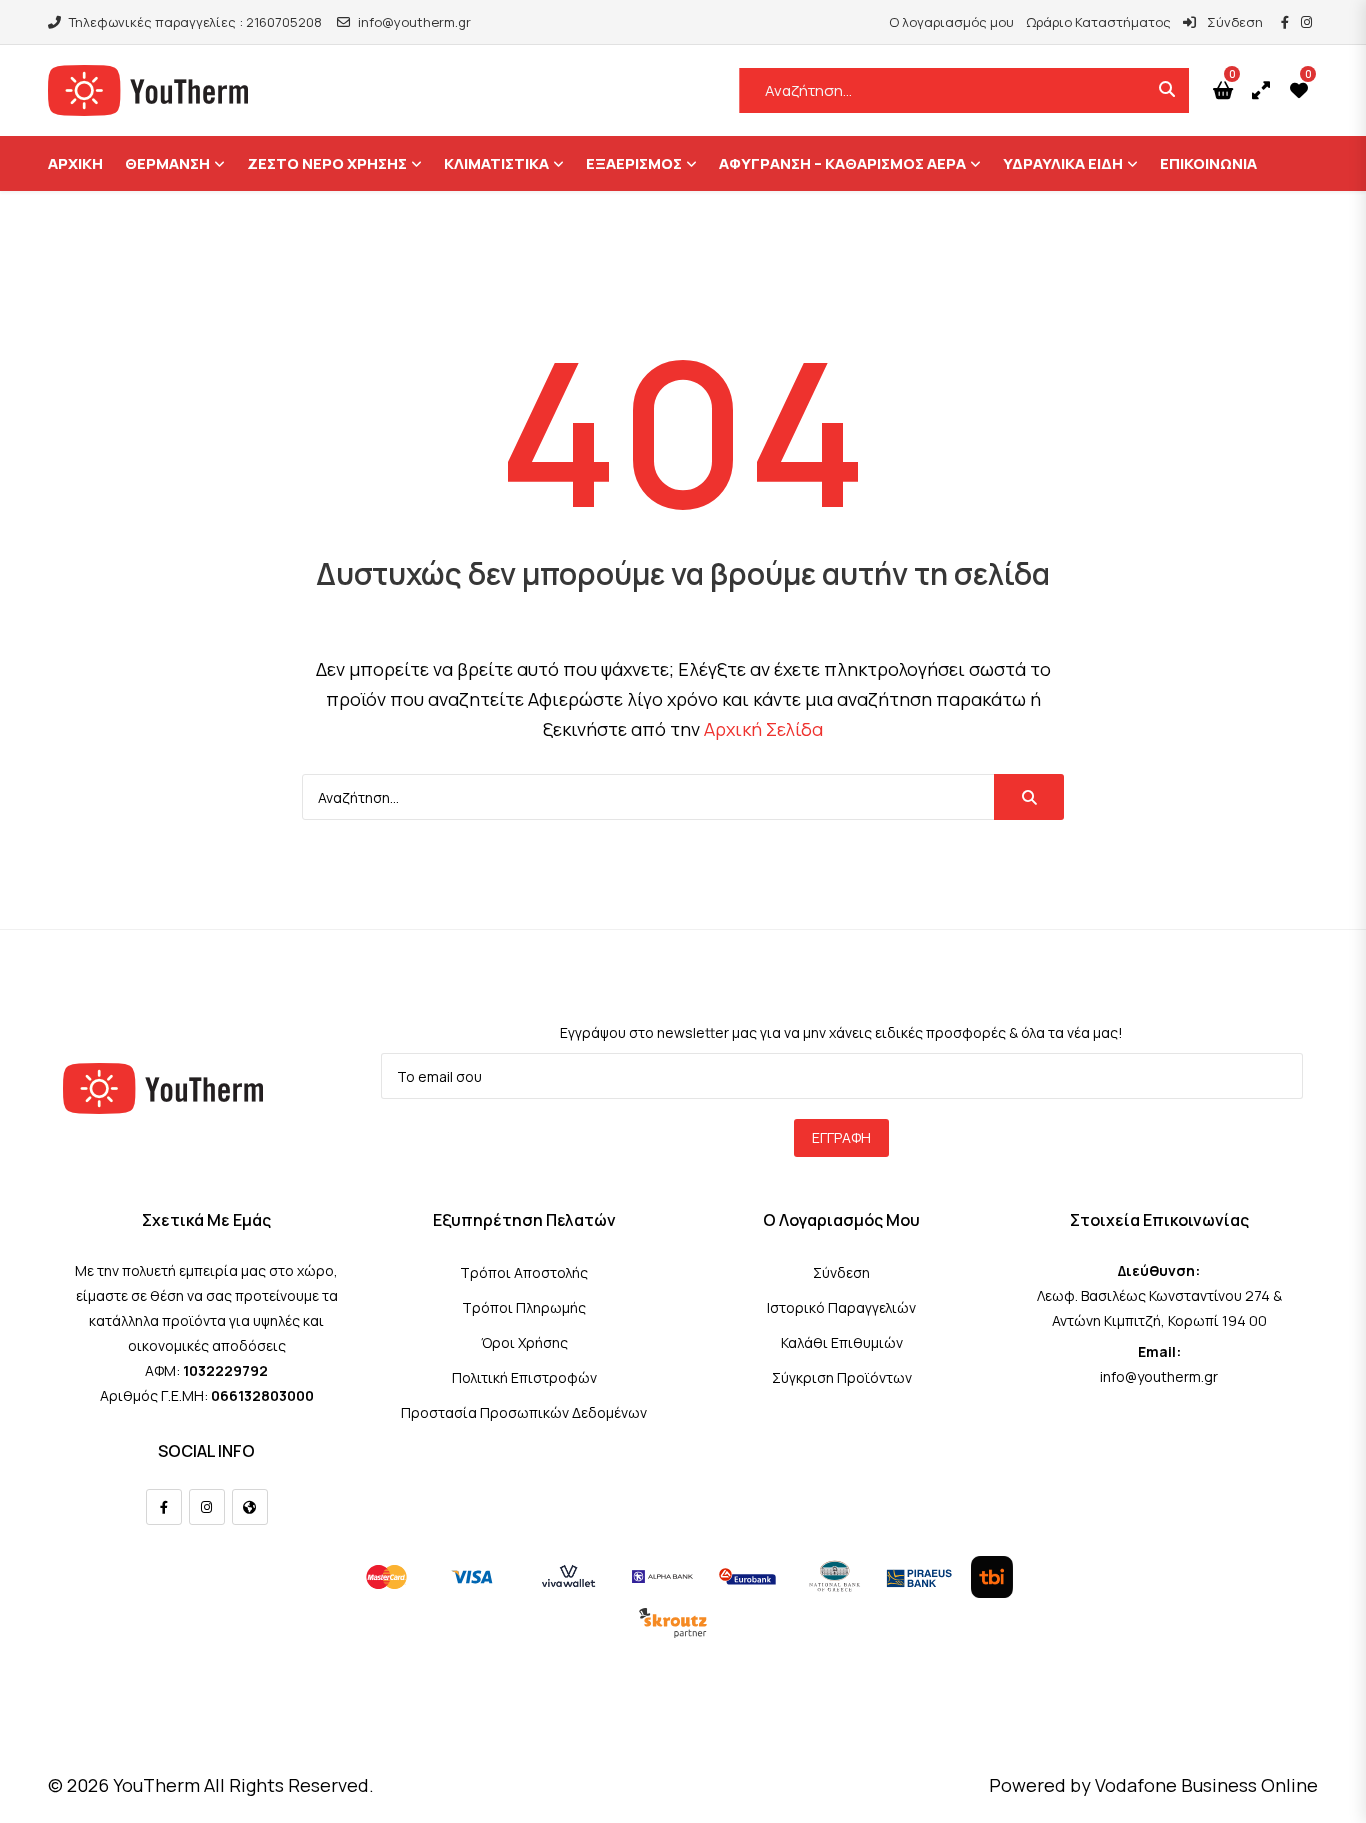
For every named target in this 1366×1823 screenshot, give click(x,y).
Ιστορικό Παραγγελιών (841, 1307)
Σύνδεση (1233, 22)
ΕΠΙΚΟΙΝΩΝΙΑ (1208, 163)
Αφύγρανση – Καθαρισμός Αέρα (842, 163)
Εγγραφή (841, 1137)
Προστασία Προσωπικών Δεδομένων (524, 1412)
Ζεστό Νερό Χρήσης (327, 163)
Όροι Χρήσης (524, 1342)
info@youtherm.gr (414, 22)
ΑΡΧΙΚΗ (75, 163)
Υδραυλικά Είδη (1063, 163)
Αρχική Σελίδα (763, 729)
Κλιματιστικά (496, 163)
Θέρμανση (167, 163)
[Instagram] (207, 1507)
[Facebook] (164, 1507)
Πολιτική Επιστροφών (524, 1377)
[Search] (1029, 797)
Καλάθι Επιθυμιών (842, 1342)
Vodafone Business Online (1206, 1785)
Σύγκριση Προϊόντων (842, 1377)
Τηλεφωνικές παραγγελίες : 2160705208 (195, 22)
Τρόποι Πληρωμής (524, 1307)
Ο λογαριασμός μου (951, 22)
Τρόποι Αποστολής (524, 1272)
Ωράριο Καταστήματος (1098, 22)
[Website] (250, 1507)
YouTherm (156, 1785)
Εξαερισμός (634, 163)
